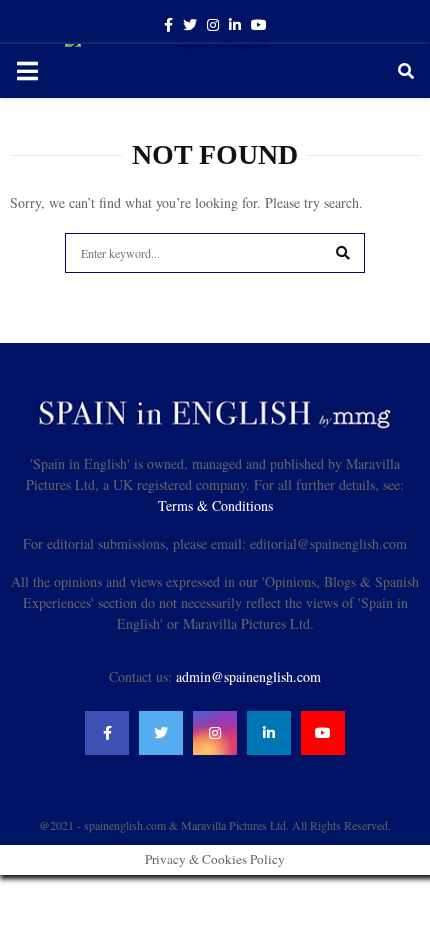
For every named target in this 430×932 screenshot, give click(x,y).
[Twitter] (161, 733)
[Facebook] (107, 733)
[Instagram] (215, 733)
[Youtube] (323, 733)
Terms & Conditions (215, 505)
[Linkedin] (269, 733)
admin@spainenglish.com (248, 676)
